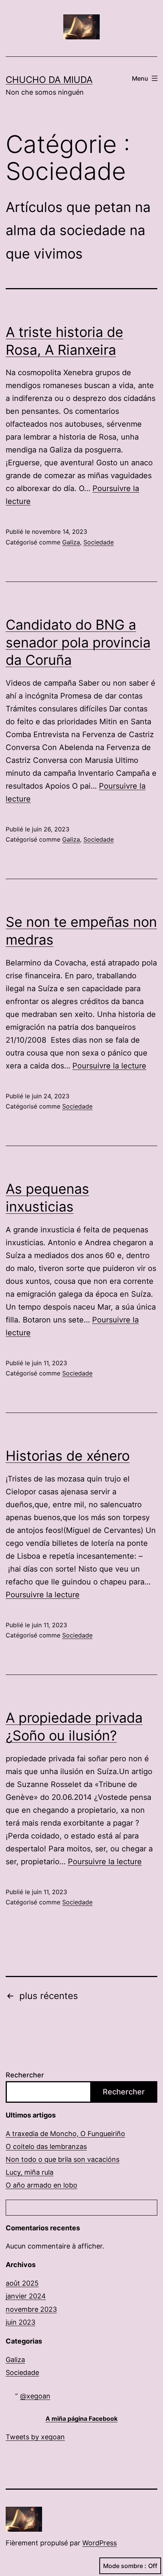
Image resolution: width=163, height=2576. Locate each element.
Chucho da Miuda (49, 80)
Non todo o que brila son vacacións (63, 2159)
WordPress (100, 2543)
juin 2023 (20, 2322)
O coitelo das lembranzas (46, 2146)
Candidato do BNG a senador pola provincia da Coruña (78, 642)
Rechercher (25, 2075)
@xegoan (35, 2396)
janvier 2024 (26, 2296)
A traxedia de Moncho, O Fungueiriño (65, 2134)
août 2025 (22, 2283)
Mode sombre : (125, 2566)
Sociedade (99, 542)
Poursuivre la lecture (109, 1066)
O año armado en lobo (42, 2185)
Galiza (71, 542)
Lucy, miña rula (30, 2172)
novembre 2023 (31, 2309)
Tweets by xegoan (35, 2437)
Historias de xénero (68, 1456)
